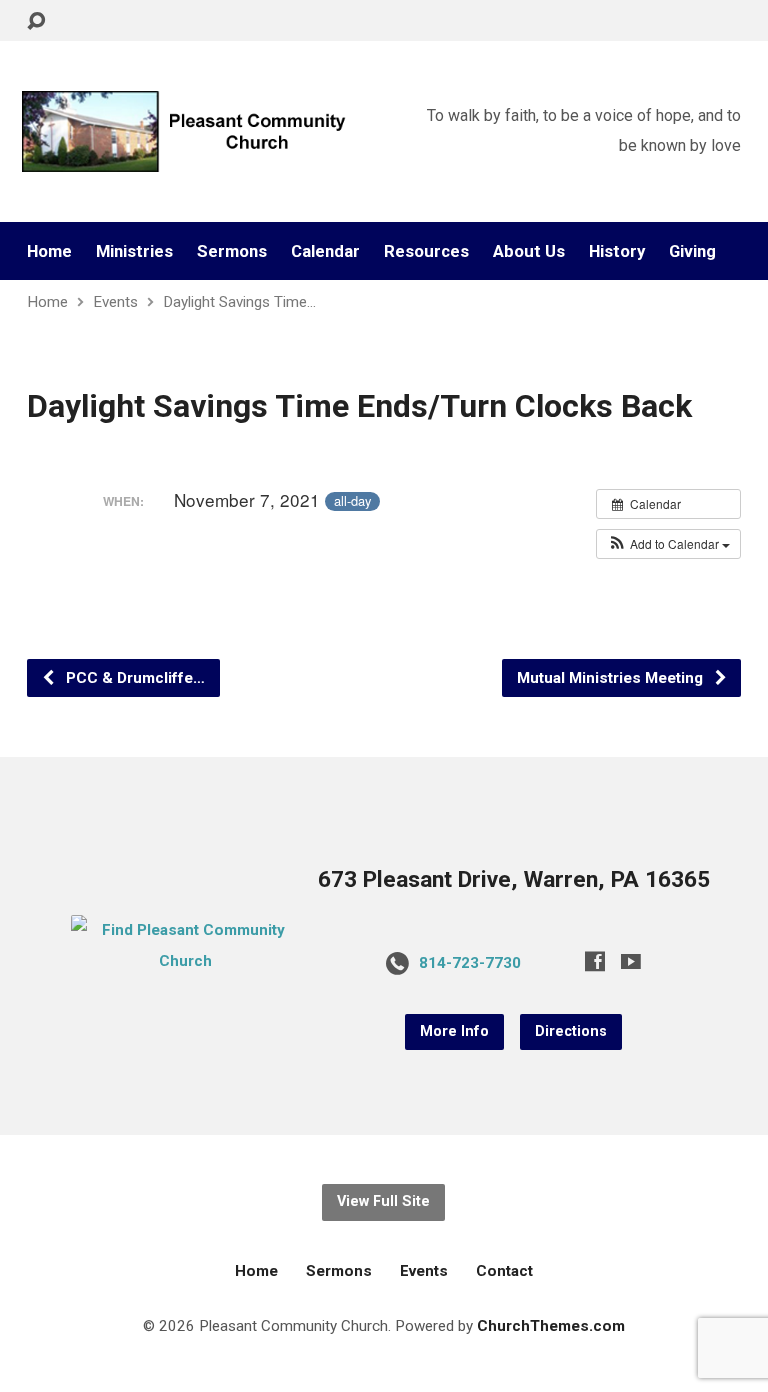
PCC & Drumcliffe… (133, 678)
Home (49, 251)
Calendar (325, 251)
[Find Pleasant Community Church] (186, 961)
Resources (426, 251)
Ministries (134, 251)
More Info (454, 1031)
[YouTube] (631, 961)
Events (115, 302)
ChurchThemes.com (551, 1326)
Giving (692, 251)
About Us (529, 251)
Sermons (232, 251)
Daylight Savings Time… (239, 302)
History (617, 251)
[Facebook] (595, 961)
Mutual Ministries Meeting (612, 678)
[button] (668, 544)
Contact (504, 1271)
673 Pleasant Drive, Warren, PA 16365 (514, 879)
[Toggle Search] (36, 21)
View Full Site (383, 1201)
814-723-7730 (470, 963)
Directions (571, 1031)
